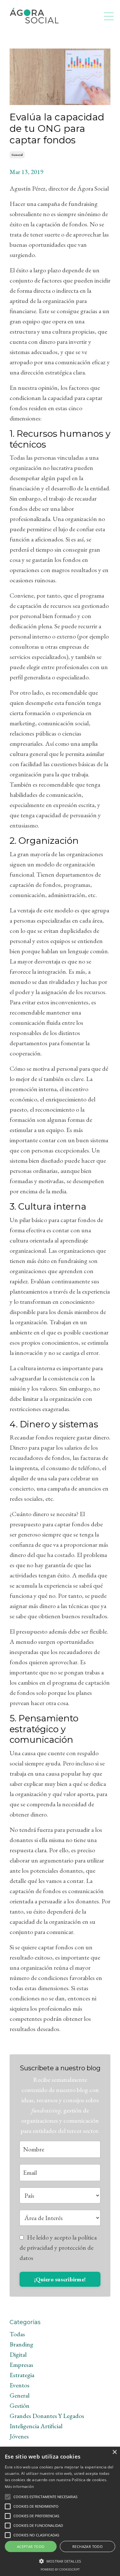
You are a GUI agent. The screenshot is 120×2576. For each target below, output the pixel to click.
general (17, 155)
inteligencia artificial (36, 2426)
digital (18, 2354)
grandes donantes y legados (47, 2416)
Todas (17, 2334)
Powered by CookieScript (60, 2569)
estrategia (22, 2375)
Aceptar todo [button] (31, 2546)
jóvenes (19, 2436)
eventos (20, 2385)
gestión (20, 2406)
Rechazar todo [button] (88, 2546)
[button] (8, 2497)
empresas (21, 2365)
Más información (20, 2486)
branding (21, 2344)
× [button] (114, 2452)
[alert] (60, 2511)
